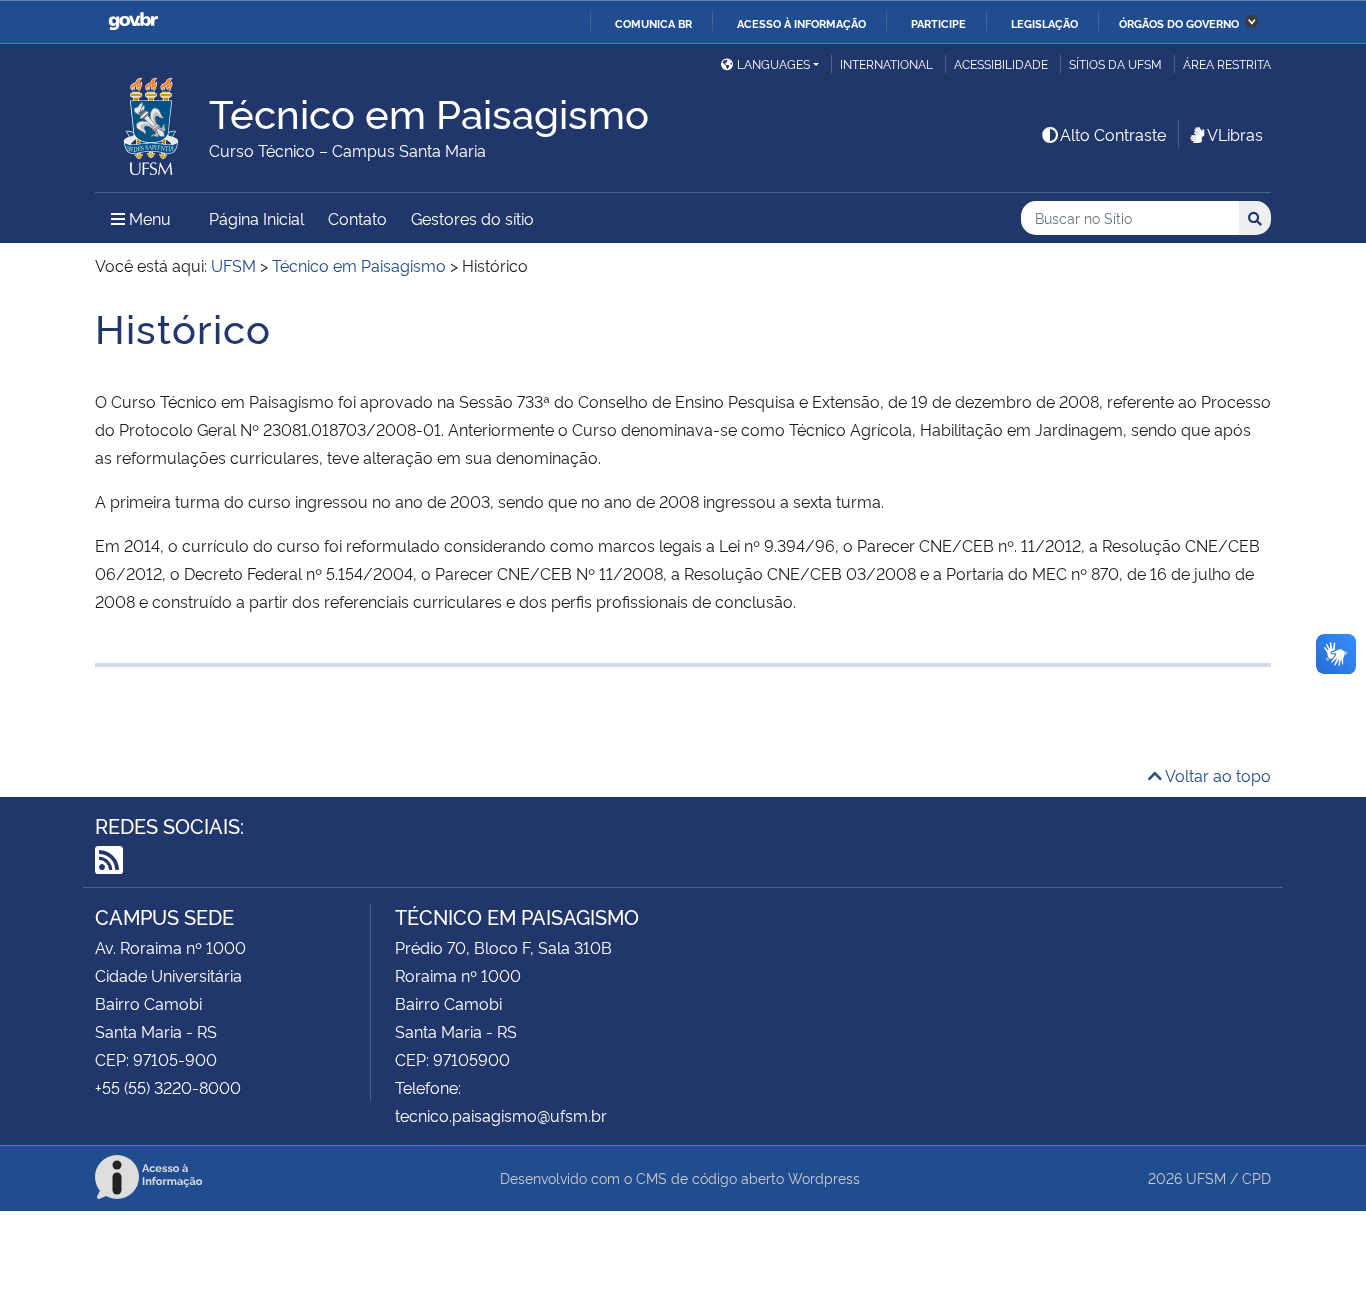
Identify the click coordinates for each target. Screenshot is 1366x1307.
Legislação (1044, 23)
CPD (1256, 1177)
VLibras (1235, 134)
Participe (938, 23)
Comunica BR (653, 23)
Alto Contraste (1113, 134)
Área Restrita (1227, 63)
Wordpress (824, 1177)
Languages (773, 63)
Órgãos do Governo (1179, 23)
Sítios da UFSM (1115, 63)
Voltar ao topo (1216, 775)
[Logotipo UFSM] (152, 121)
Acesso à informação (801, 23)
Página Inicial (256, 218)
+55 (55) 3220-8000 (168, 1087)
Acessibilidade (1001, 63)
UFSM (1206, 1177)
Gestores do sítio (472, 218)
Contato (357, 218)
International (886, 63)
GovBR (133, 21)
